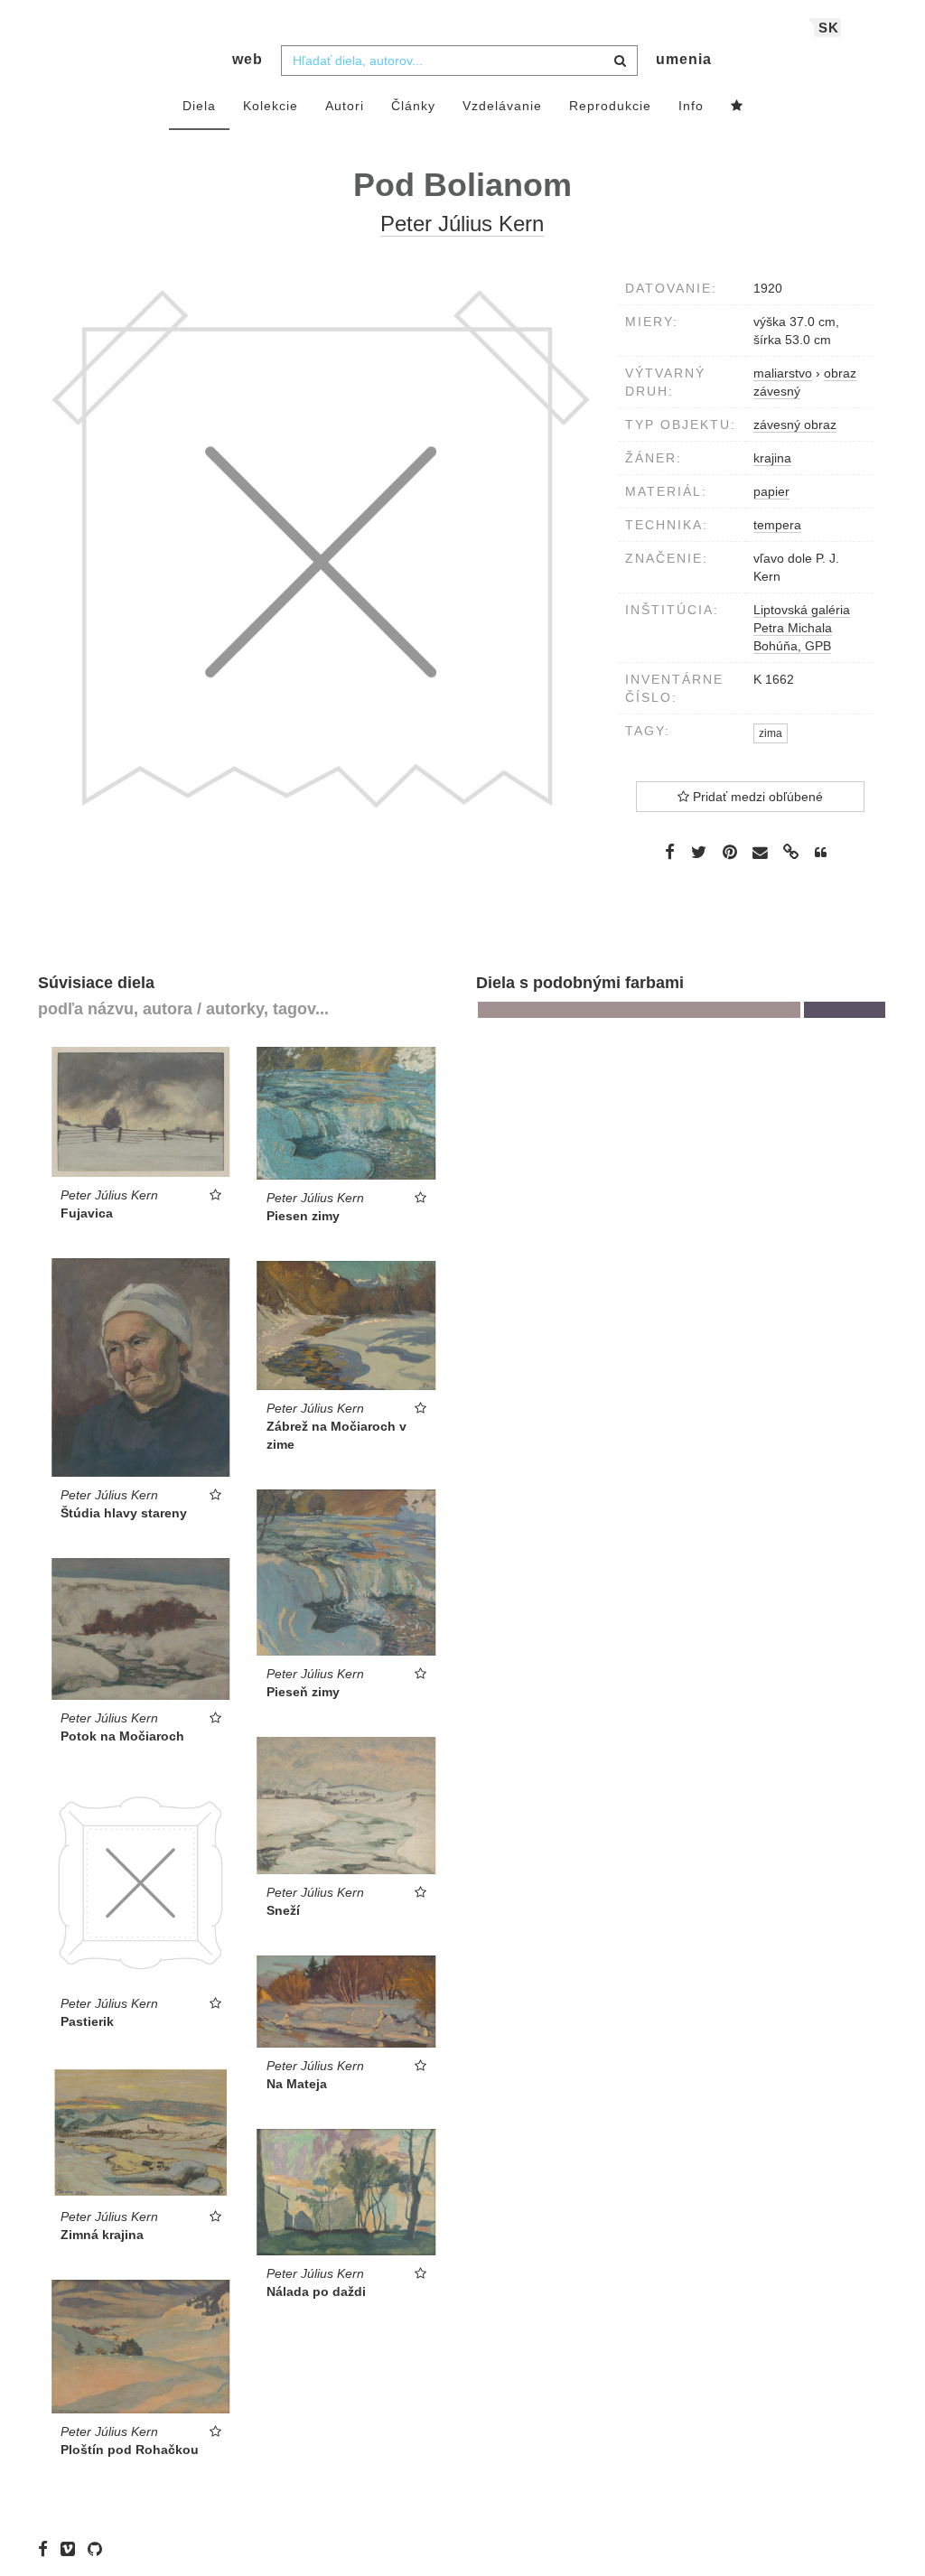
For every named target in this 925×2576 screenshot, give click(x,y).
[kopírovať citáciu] (821, 853)
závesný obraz (795, 425)
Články (413, 106)
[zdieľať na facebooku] (670, 852)
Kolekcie (271, 106)
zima (771, 733)
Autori (345, 106)
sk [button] (829, 28)
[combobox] (459, 61)
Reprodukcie (610, 106)
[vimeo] (72, 2549)
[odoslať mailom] (761, 852)
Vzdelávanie (502, 106)
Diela (199, 106)
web (248, 59)
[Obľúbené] (737, 107)
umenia (684, 59)
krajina (772, 458)
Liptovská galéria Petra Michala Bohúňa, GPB (802, 628)
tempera (777, 525)
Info (691, 106)
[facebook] (47, 2549)
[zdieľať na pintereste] (730, 852)
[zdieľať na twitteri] (699, 852)
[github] (99, 2549)
